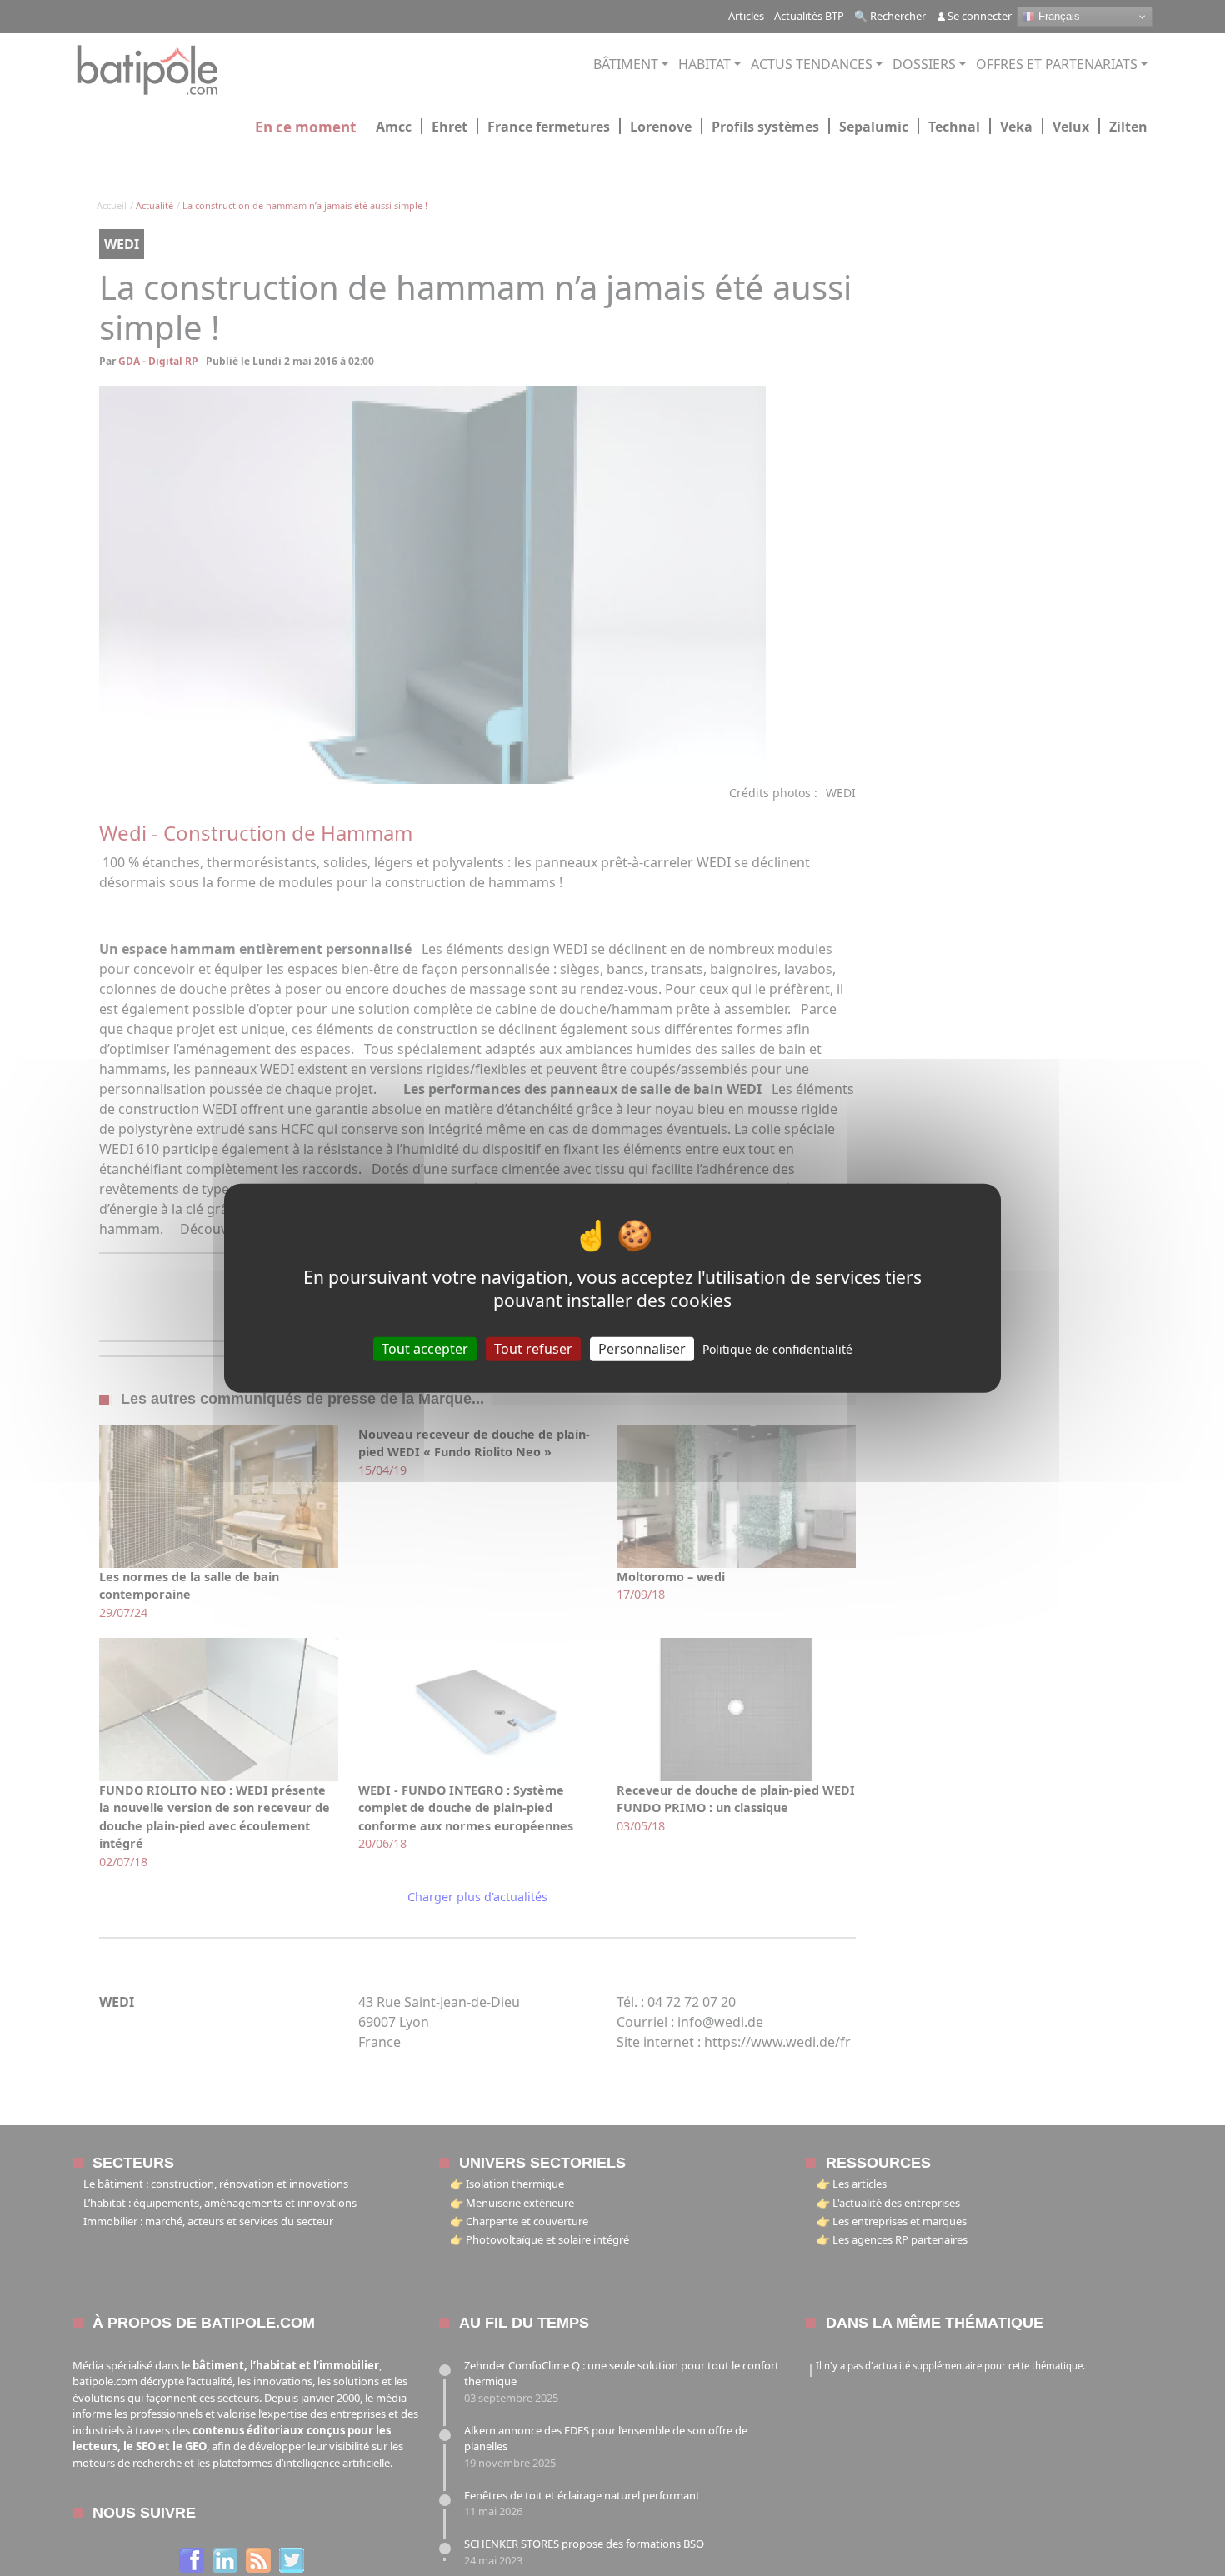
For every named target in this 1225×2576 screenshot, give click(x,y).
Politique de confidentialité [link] (777, 1348)
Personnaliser (642, 1348)
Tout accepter (425, 1348)
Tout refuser (533, 1348)
